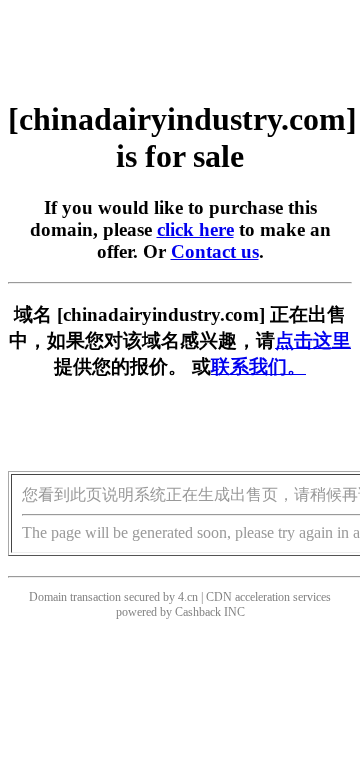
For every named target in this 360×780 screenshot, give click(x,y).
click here (195, 229)
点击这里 (313, 340)
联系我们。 (258, 366)
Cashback (198, 612)
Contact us (215, 251)
